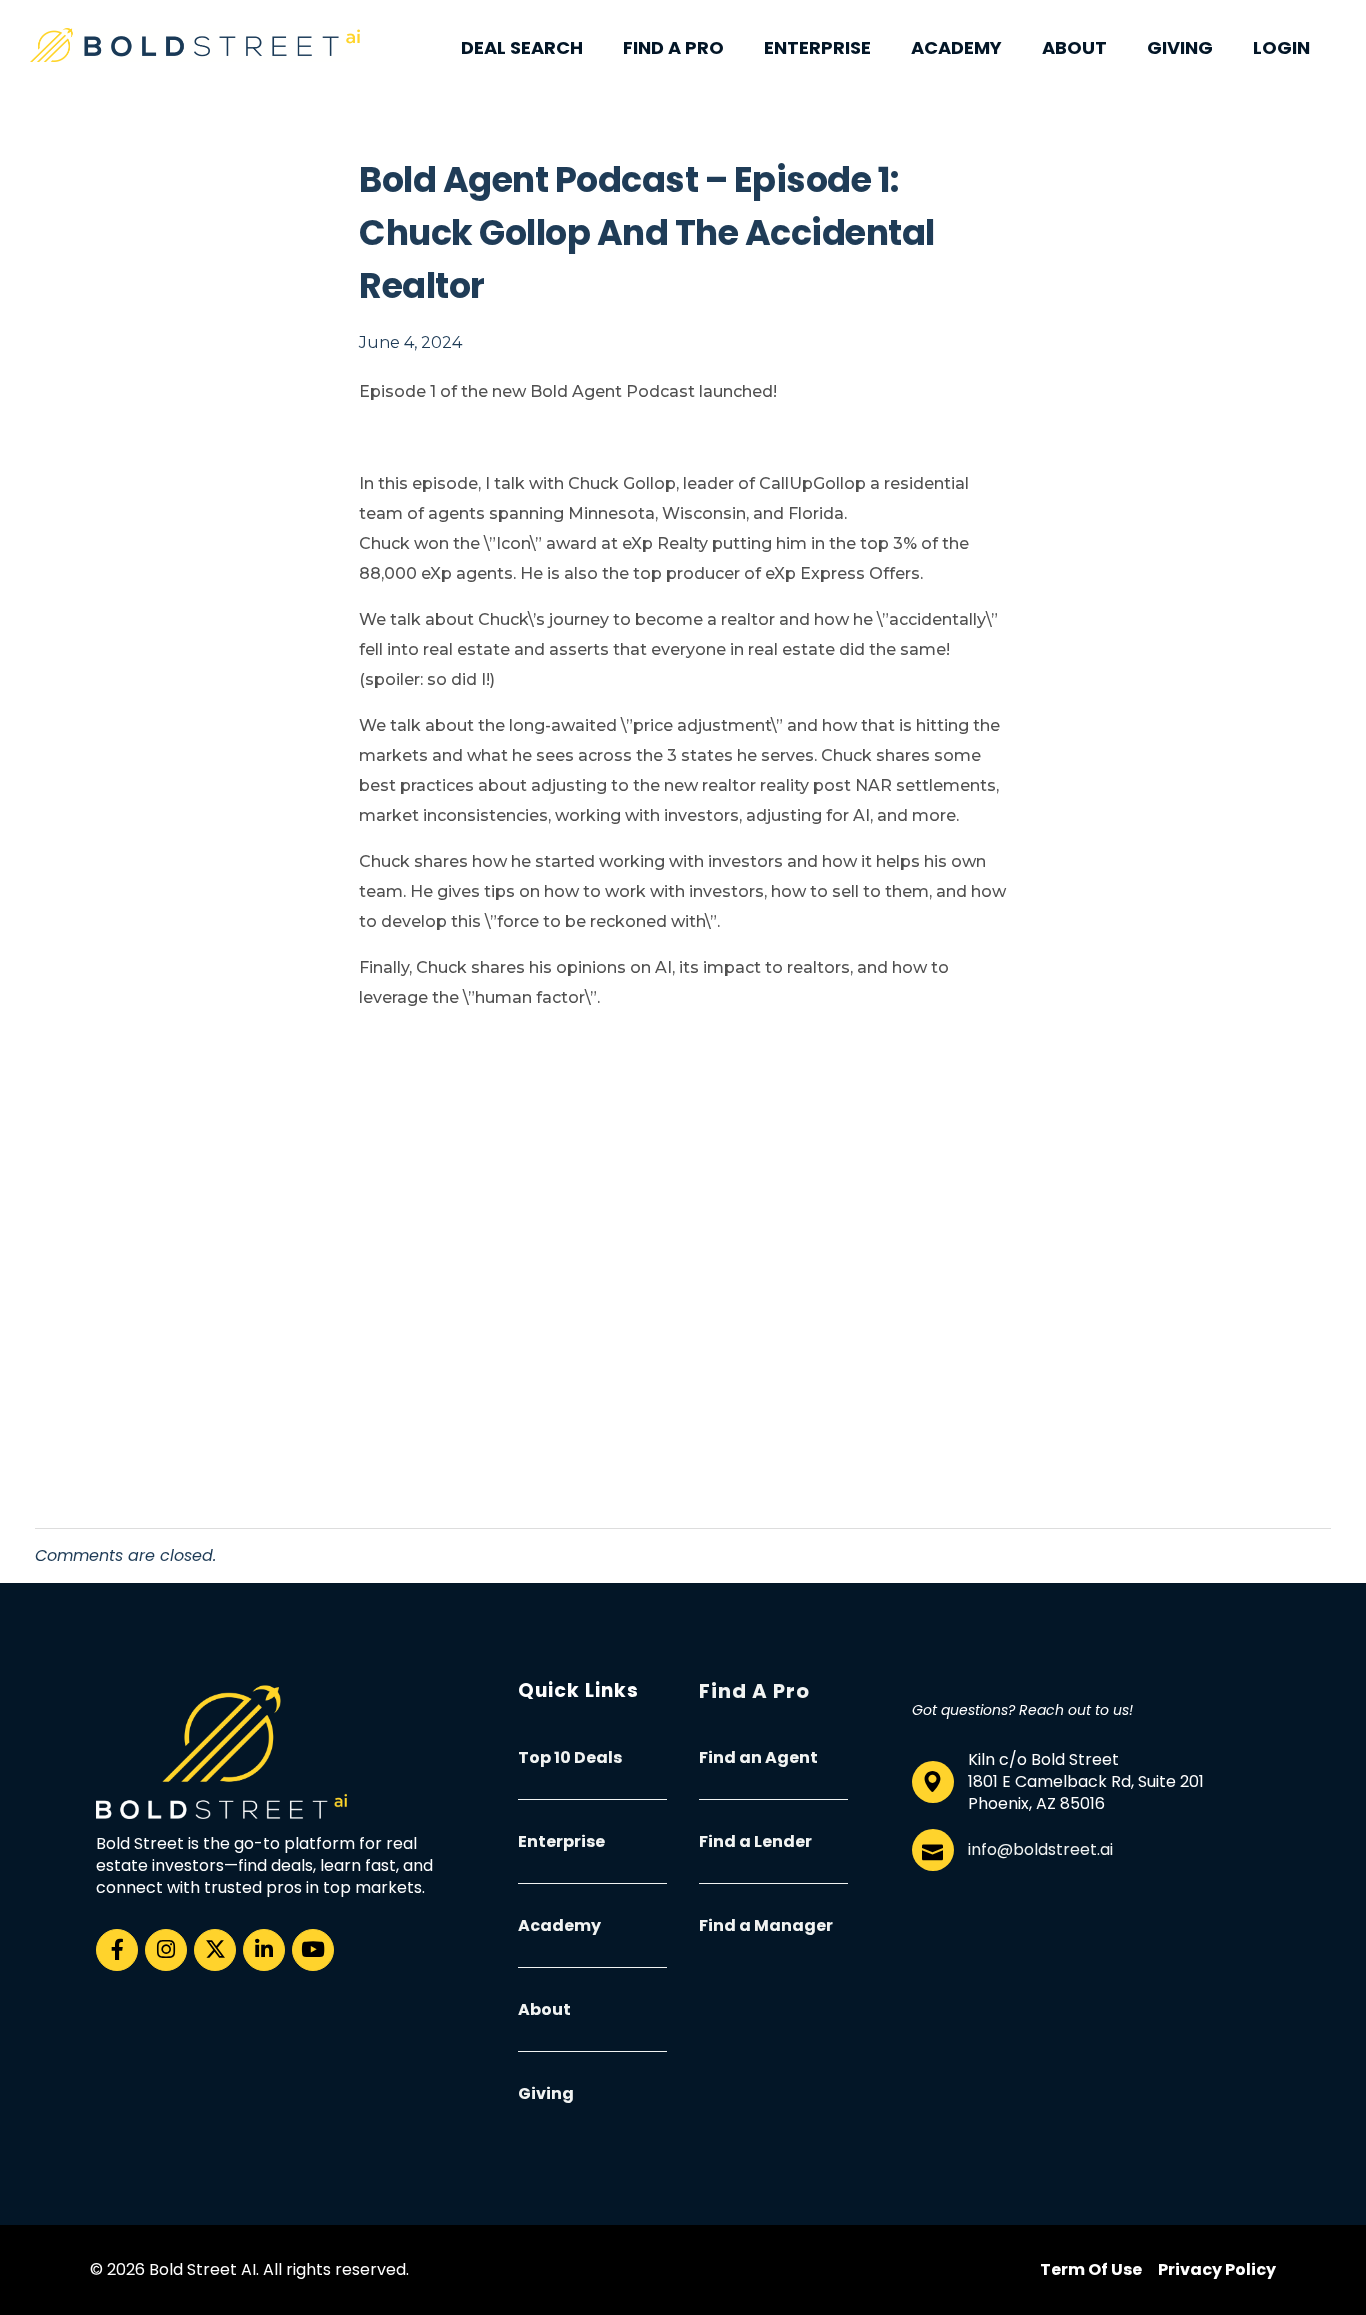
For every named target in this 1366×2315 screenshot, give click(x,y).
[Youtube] (313, 1950)
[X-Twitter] (215, 1950)
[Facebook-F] (117, 1950)
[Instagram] (166, 1950)
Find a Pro (754, 1691)
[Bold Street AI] (195, 45)
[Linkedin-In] (264, 1950)
